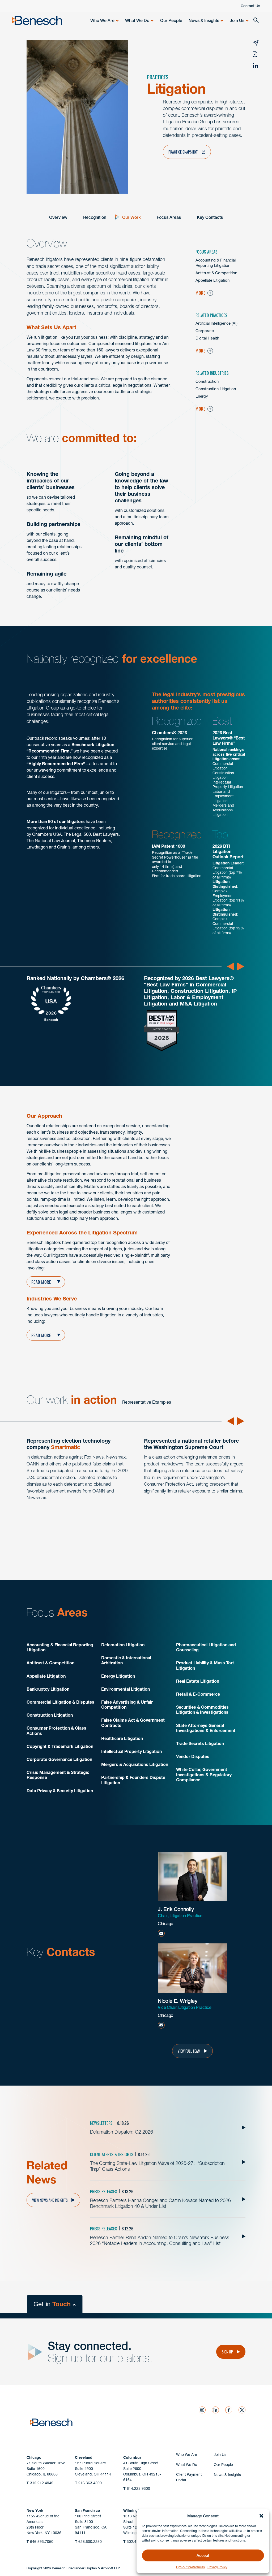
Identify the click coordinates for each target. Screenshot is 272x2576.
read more (41, 1335)
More (200, 293)
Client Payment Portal (189, 2477)
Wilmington (133, 2510)
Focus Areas (169, 217)
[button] (261, 2516)
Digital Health (207, 338)
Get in (52, 2304)
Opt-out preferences (190, 2567)
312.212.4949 (40, 2483)
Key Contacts (210, 217)
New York (35, 2510)
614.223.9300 (137, 2488)
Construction (207, 381)
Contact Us (250, 6)
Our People (171, 20)
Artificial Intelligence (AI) (216, 323)
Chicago (34, 2457)
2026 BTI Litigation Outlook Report (228, 851)
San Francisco (88, 2510)
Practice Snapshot (183, 152)
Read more (41, 1282)
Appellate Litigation (212, 280)
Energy (202, 396)
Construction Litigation (216, 389)
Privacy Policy (217, 2567)
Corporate (205, 331)
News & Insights (204, 20)
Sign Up (227, 2352)
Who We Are (102, 20)
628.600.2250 (88, 2542)
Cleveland (84, 2457)
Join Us (237, 20)
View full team (189, 2051)
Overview (58, 217)
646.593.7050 (40, 2542)
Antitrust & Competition (216, 273)
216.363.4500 (88, 2483)
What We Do (137, 20)
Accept (203, 2555)
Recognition (95, 217)
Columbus (132, 2457)
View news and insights (50, 2200)
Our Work (131, 217)
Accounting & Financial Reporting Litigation (216, 263)
